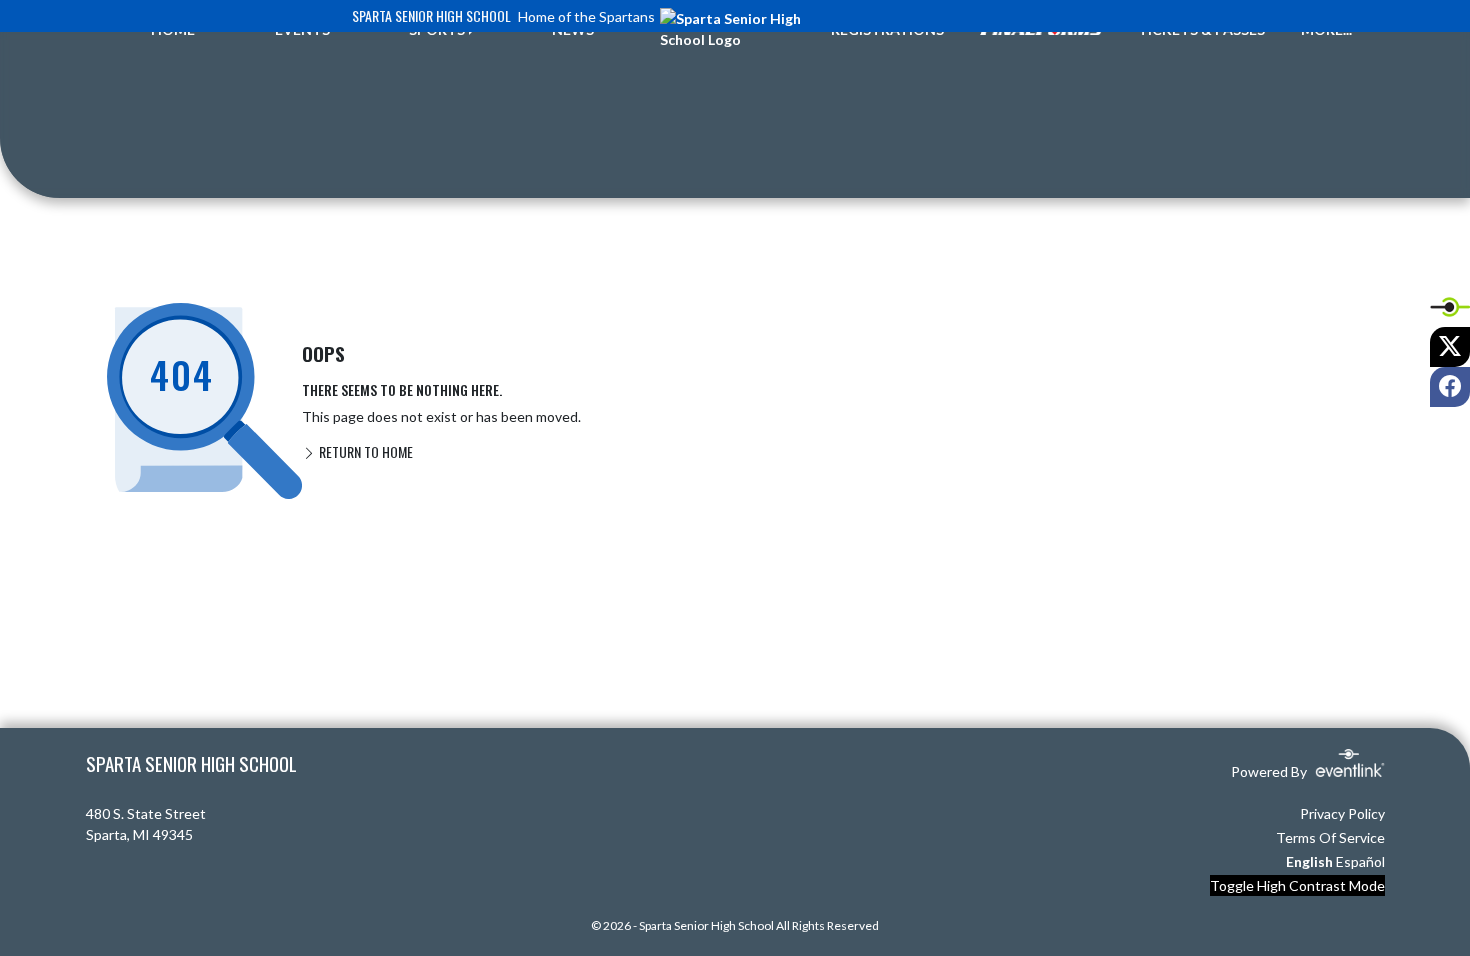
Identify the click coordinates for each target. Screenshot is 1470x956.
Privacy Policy (1342, 813)
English (1309, 861)
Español (1360, 861)
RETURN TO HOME (364, 451)
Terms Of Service (1330, 837)
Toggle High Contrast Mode (1297, 885)
